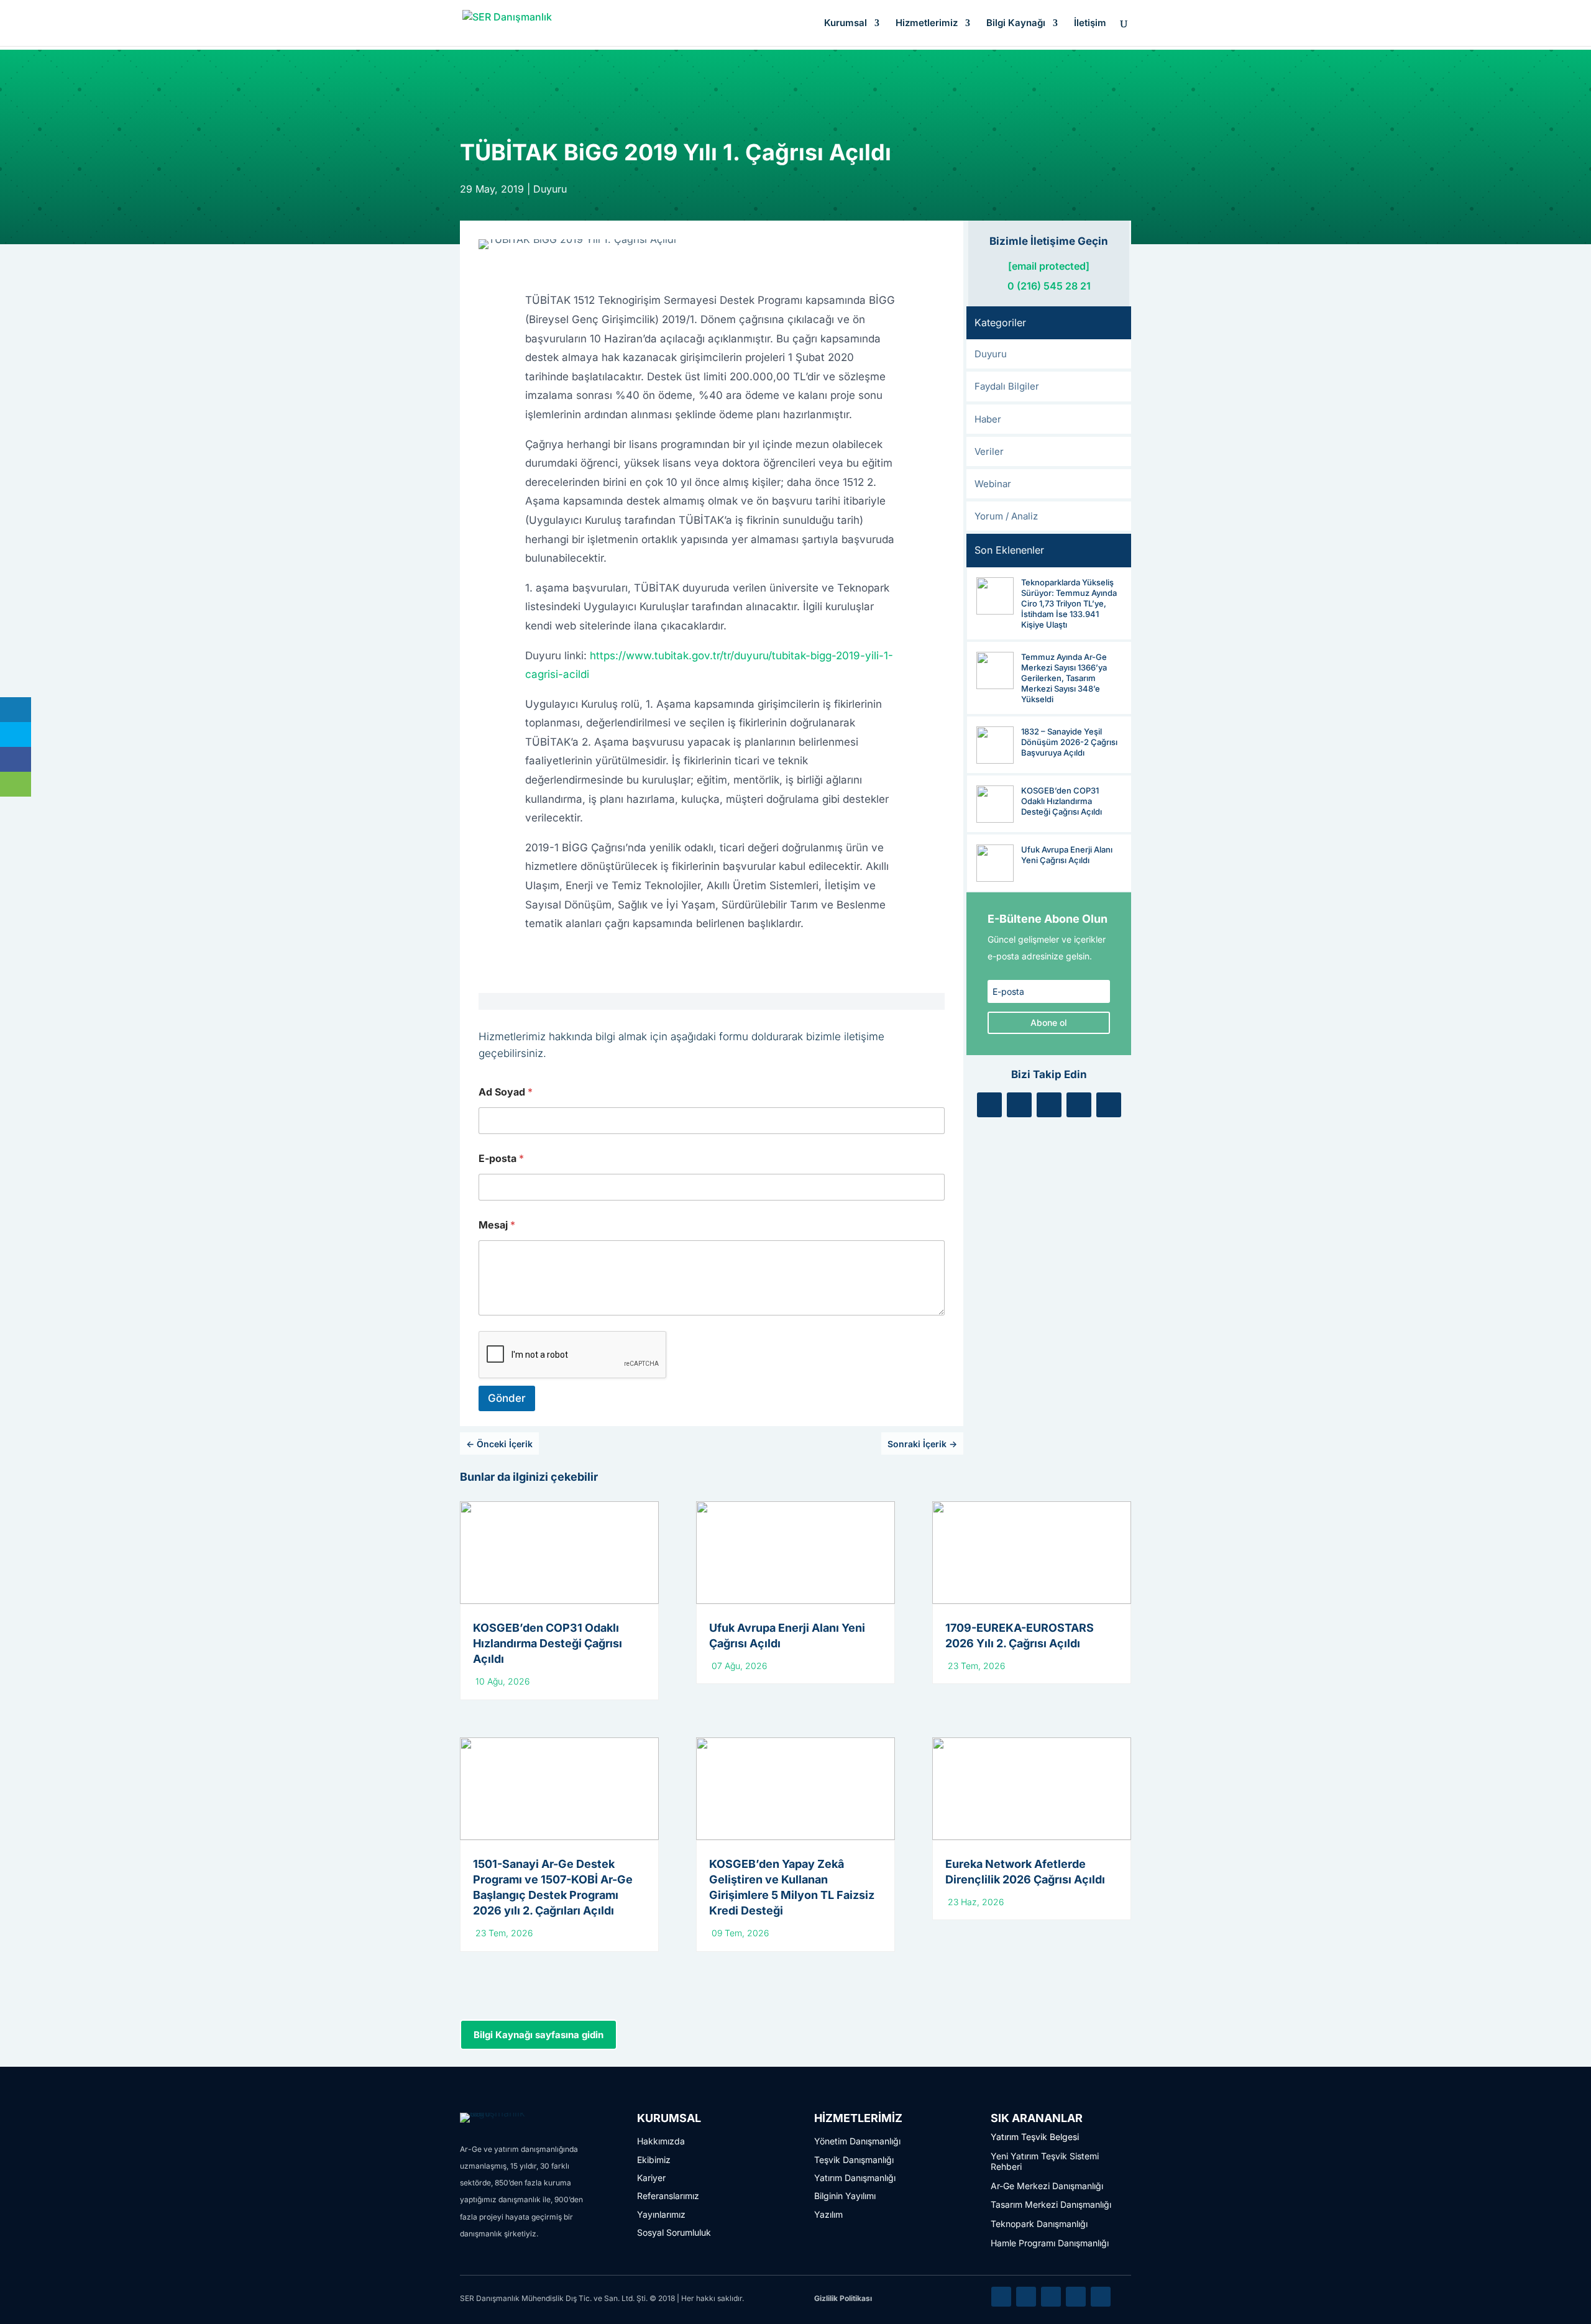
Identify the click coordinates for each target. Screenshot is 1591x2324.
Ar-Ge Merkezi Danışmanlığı (1047, 2186)
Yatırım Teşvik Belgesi (1035, 2137)
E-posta (501, 1159)
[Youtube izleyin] (1109, 1105)
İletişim (1090, 24)
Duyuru (550, 189)
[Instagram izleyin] (1079, 1105)
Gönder (507, 1398)
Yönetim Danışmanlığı (857, 2141)
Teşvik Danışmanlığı (854, 2160)
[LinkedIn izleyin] (989, 1105)
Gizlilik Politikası (843, 2298)
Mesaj (497, 1225)
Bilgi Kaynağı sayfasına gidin (539, 2035)
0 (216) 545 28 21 (1049, 286)
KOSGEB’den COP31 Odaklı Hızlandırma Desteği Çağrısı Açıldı (548, 1643)
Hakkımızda (661, 2141)
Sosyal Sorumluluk (674, 2232)
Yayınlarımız (661, 2214)
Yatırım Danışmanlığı (855, 2178)
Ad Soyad (506, 1092)
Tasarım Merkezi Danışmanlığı (1051, 2204)
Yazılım (828, 2214)
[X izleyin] (1019, 1105)
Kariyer (651, 2178)
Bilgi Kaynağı (1016, 24)
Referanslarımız (668, 2196)
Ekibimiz (654, 2160)
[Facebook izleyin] (1049, 1105)
